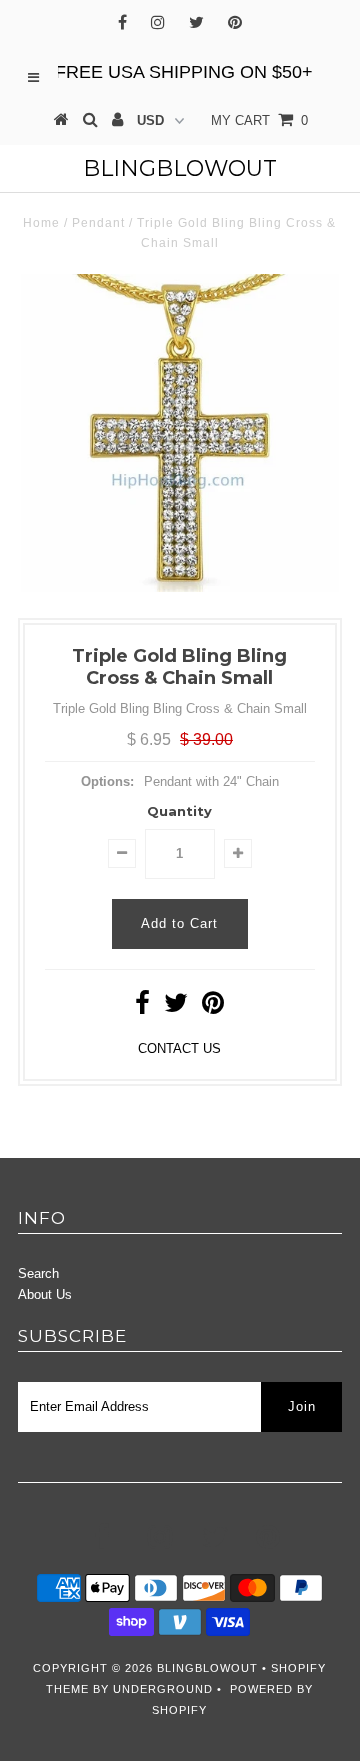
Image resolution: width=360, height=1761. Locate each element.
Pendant (98, 223)
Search (38, 1273)
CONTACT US (179, 1048)
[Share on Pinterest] (213, 1007)
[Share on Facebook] (142, 1007)
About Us (45, 1294)
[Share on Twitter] (176, 1007)
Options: (107, 781)
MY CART (259, 120)
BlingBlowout (180, 168)
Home (41, 223)
